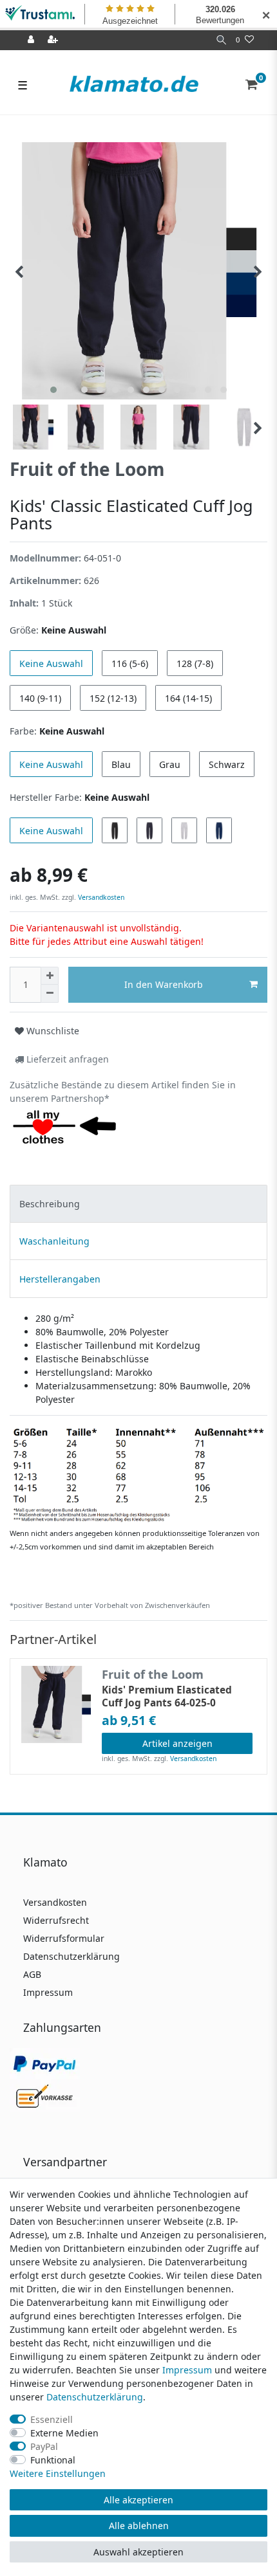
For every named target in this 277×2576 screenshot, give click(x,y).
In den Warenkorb (164, 984)
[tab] (138, 1204)
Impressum (48, 1992)
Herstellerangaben (60, 1279)
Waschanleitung (54, 1241)
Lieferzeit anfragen (66, 1059)
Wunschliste (52, 1031)
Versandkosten (100, 897)
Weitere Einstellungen (58, 2473)
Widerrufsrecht (56, 1920)
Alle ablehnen (139, 2526)
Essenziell (52, 2419)
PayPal (44, 2446)
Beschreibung (50, 1204)
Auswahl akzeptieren (138, 2552)
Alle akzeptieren (138, 2500)
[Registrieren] (54, 40)
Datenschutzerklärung (72, 1956)
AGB (32, 1974)
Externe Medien (64, 2433)
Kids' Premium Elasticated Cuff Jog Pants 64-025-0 (167, 1697)
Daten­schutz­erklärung (95, 2397)
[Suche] (221, 40)
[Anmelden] (32, 40)
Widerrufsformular (64, 1938)
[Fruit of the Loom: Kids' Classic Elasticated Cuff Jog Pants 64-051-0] (138, 1474)
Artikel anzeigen (177, 1743)
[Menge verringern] (50, 994)
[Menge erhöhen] (50, 976)
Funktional (53, 2460)
